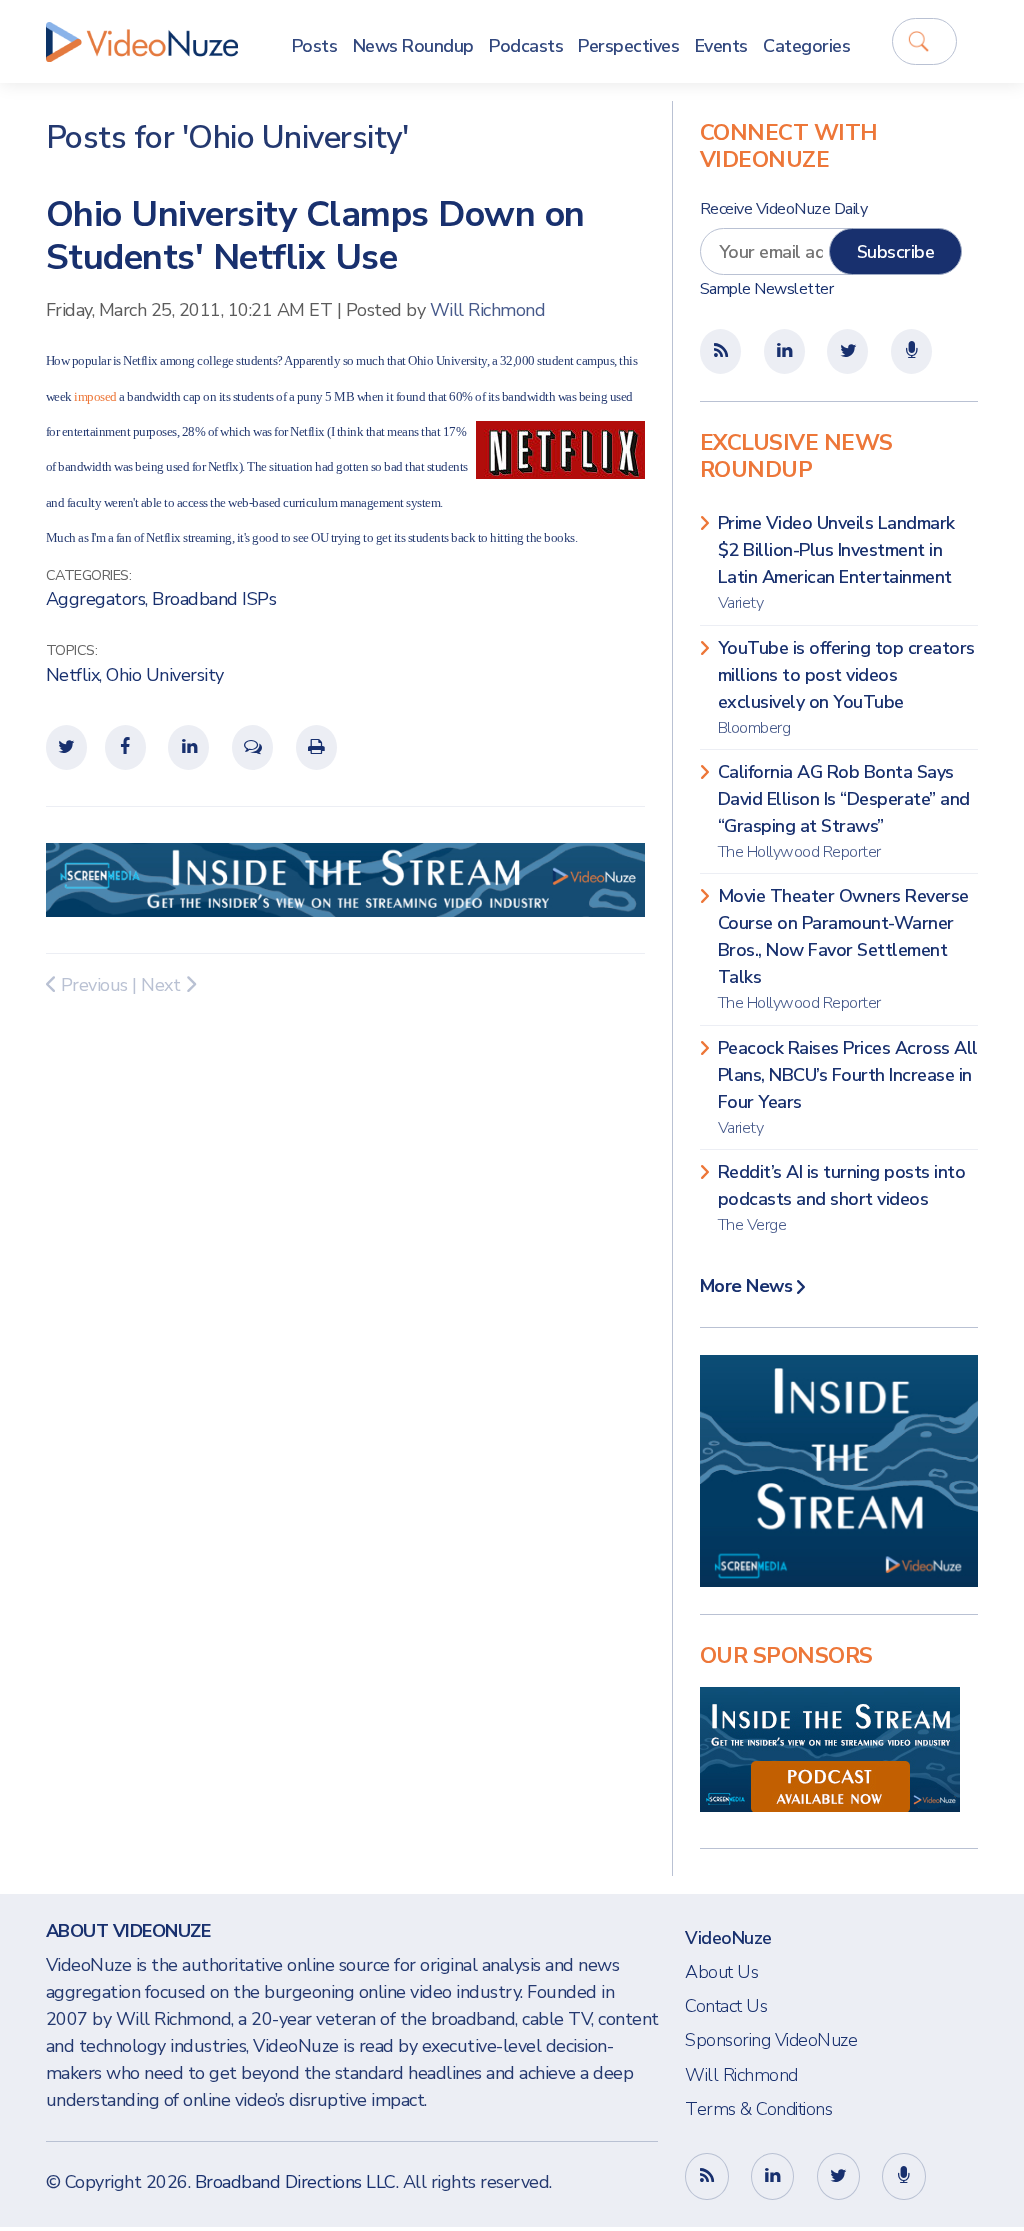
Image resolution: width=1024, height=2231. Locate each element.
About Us (721, 1972)
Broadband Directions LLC (295, 2182)
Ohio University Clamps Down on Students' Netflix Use (315, 236)
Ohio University (165, 675)
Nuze (142, 42)
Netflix (73, 675)
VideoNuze (728, 1938)
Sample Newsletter (767, 289)
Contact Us (726, 2006)
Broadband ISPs (214, 599)
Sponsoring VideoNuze (771, 2040)
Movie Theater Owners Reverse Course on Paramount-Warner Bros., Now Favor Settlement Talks (843, 949)
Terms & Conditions (758, 2109)
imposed (95, 396)
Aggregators (96, 599)
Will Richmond (488, 310)
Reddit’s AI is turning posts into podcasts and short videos (842, 1198)
